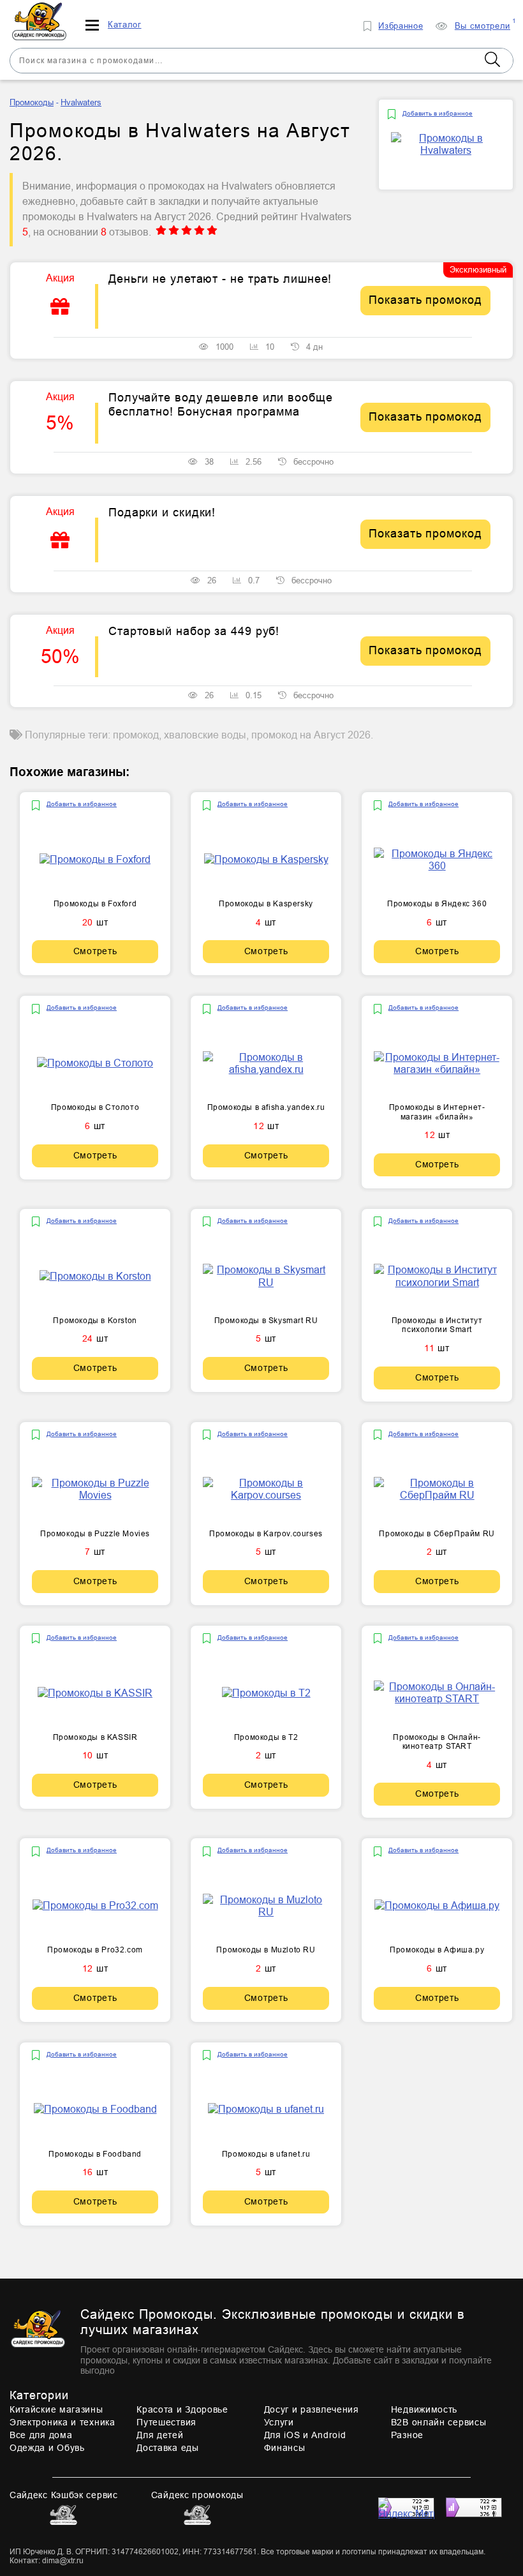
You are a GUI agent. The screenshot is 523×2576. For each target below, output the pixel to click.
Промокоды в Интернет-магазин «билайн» (437, 1112)
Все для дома (41, 2435)
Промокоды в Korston (95, 1321)
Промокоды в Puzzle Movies (95, 1534)
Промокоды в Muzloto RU (266, 1950)
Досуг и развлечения (312, 2409)
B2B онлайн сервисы (439, 2422)
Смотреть (95, 951)
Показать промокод (425, 300)
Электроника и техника (63, 2422)
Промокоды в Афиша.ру (437, 1950)
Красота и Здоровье (182, 2409)
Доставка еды (167, 2448)
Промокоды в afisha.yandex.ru (266, 1107)
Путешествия (166, 2422)
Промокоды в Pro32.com (95, 1950)
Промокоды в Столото (95, 1107)
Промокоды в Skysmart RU (266, 1321)
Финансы (285, 2448)
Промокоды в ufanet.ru (266, 2154)
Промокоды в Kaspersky (266, 904)
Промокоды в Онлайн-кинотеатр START (437, 1742)
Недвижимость (424, 2409)
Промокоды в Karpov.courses (266, 1534)
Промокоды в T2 (266, 1737)
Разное (407, 2435)
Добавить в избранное (438, 113)
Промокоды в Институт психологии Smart (437, 1325)
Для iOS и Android (305, 2435)
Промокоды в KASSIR (95, 1737)
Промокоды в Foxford (95, 904)
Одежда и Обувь (47, 2448)
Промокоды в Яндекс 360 (437, 904)
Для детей (160, 2435)
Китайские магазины (56, 2409)
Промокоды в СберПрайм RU (437, 1534)
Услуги (279, 2422)
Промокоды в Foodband (95, 2154)
